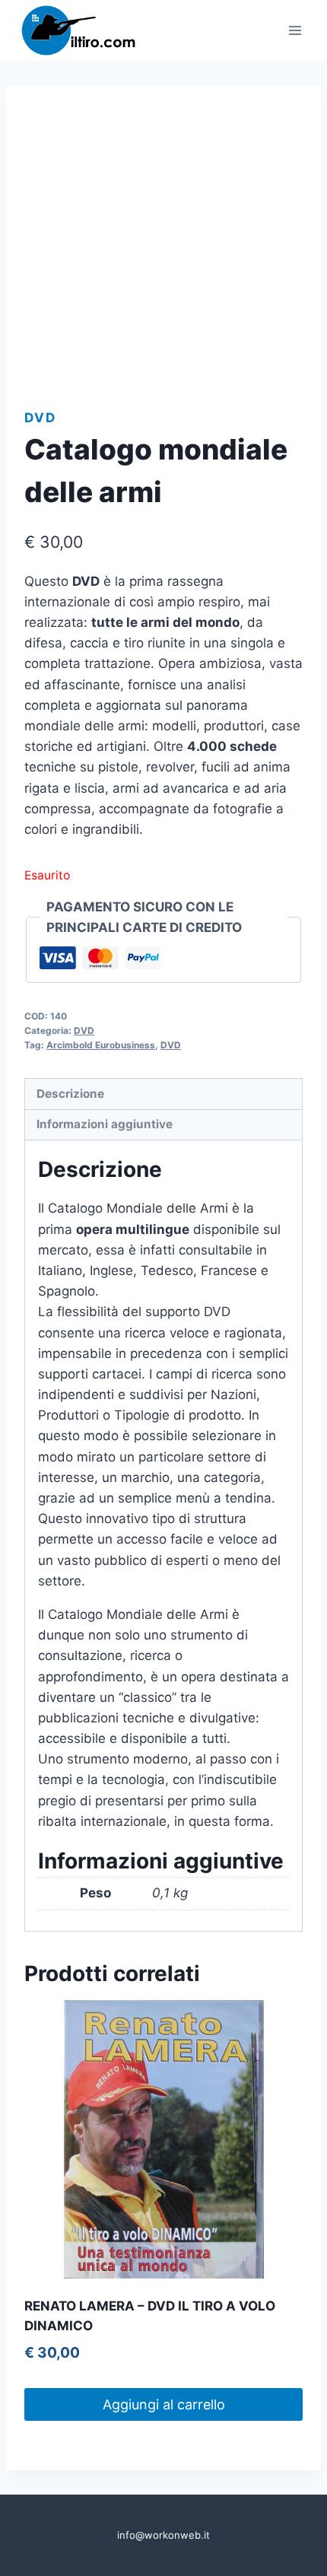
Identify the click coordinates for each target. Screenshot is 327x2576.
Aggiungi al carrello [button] (164, 2404)
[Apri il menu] (295, 30)
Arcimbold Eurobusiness (101, 1045)
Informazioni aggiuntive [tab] (105, 1124)
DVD (40, 418)
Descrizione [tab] (70, 1094)
